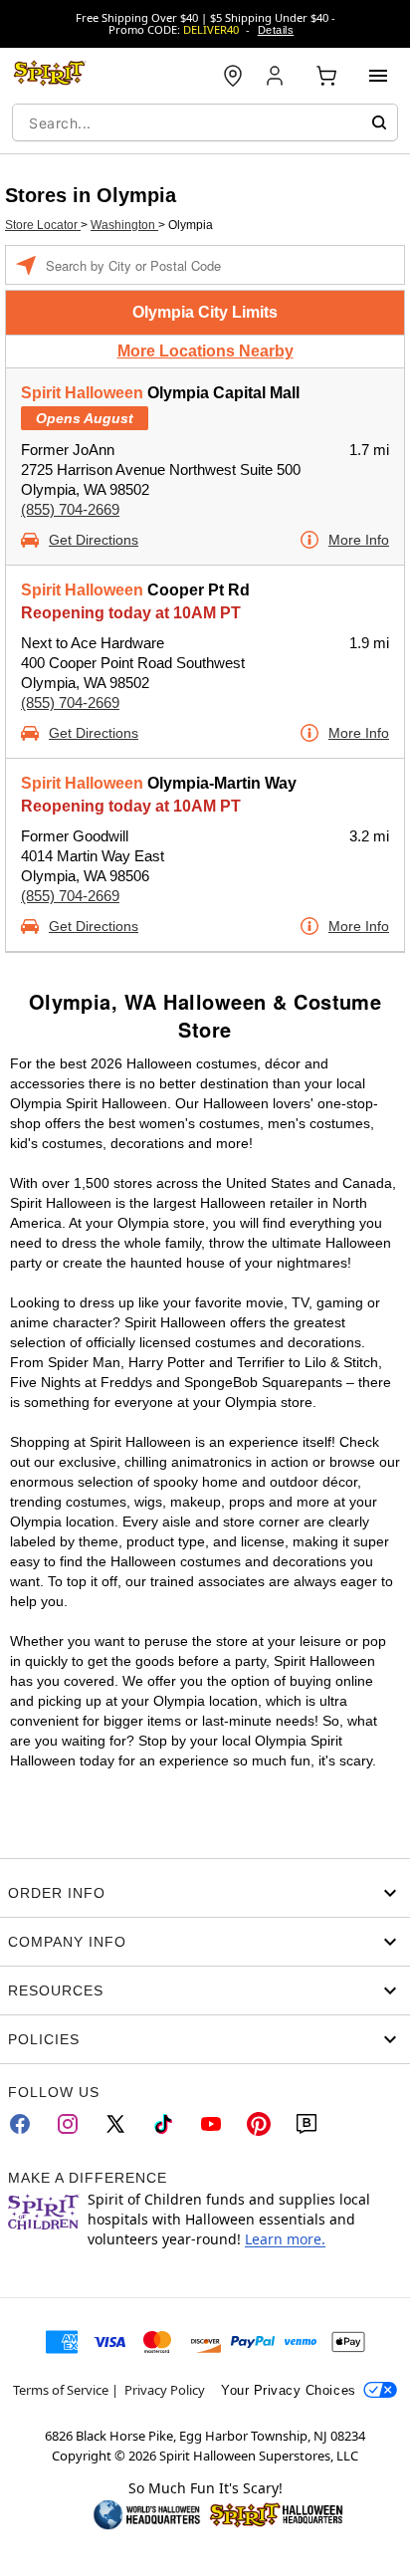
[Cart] (326, 76)
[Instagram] (68, 2124)
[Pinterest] (259, 2124)
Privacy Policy (165, 2390)
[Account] (277, 76)
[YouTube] (211, 2124)
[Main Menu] (378, 76)
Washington (124, 225)
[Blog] (307, 2124)
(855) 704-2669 (70, 509)
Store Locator (43, 225)
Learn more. (285, 2239)
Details (276, 30)
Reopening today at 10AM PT (131, 613)
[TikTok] (163, 2124)
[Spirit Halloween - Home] (50, 76)
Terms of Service (61, 2390)
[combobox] (205, 122)
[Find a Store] (233, 76)
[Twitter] (115, 2124)
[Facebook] (20, 2124)
